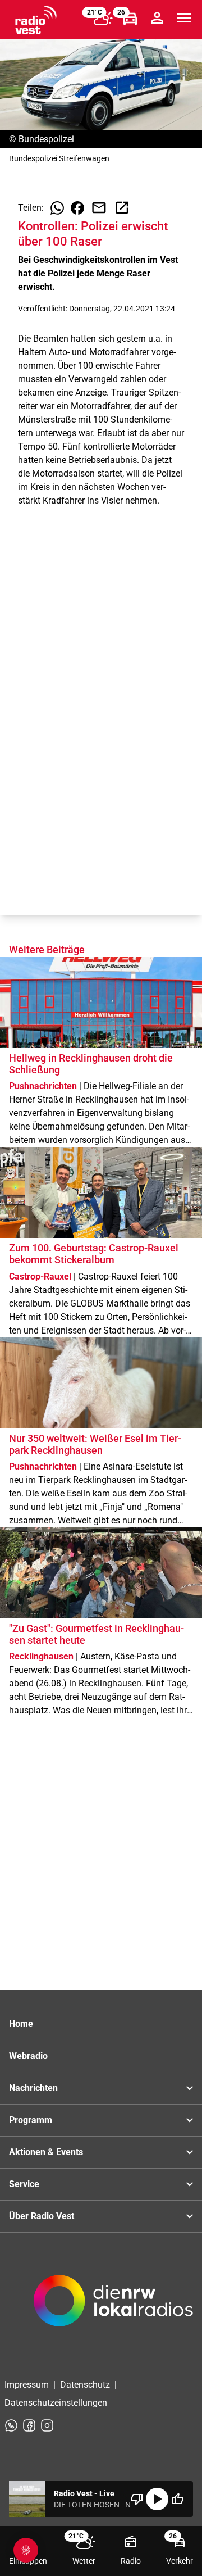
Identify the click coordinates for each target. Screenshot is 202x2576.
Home (21, 2024)
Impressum (27, 2385)
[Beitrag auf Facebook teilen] (77, 208)
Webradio (28, 2056)
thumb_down (137, 2499)
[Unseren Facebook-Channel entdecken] (29, 2425)
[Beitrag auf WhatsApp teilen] (57, 208)
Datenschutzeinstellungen (56, 2403)
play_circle (157, 2499)
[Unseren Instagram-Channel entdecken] (47, 2425)
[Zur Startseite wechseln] (36, 20)
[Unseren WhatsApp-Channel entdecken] (11, 2425)
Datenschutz (85, 2385)
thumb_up (177, 2499)
